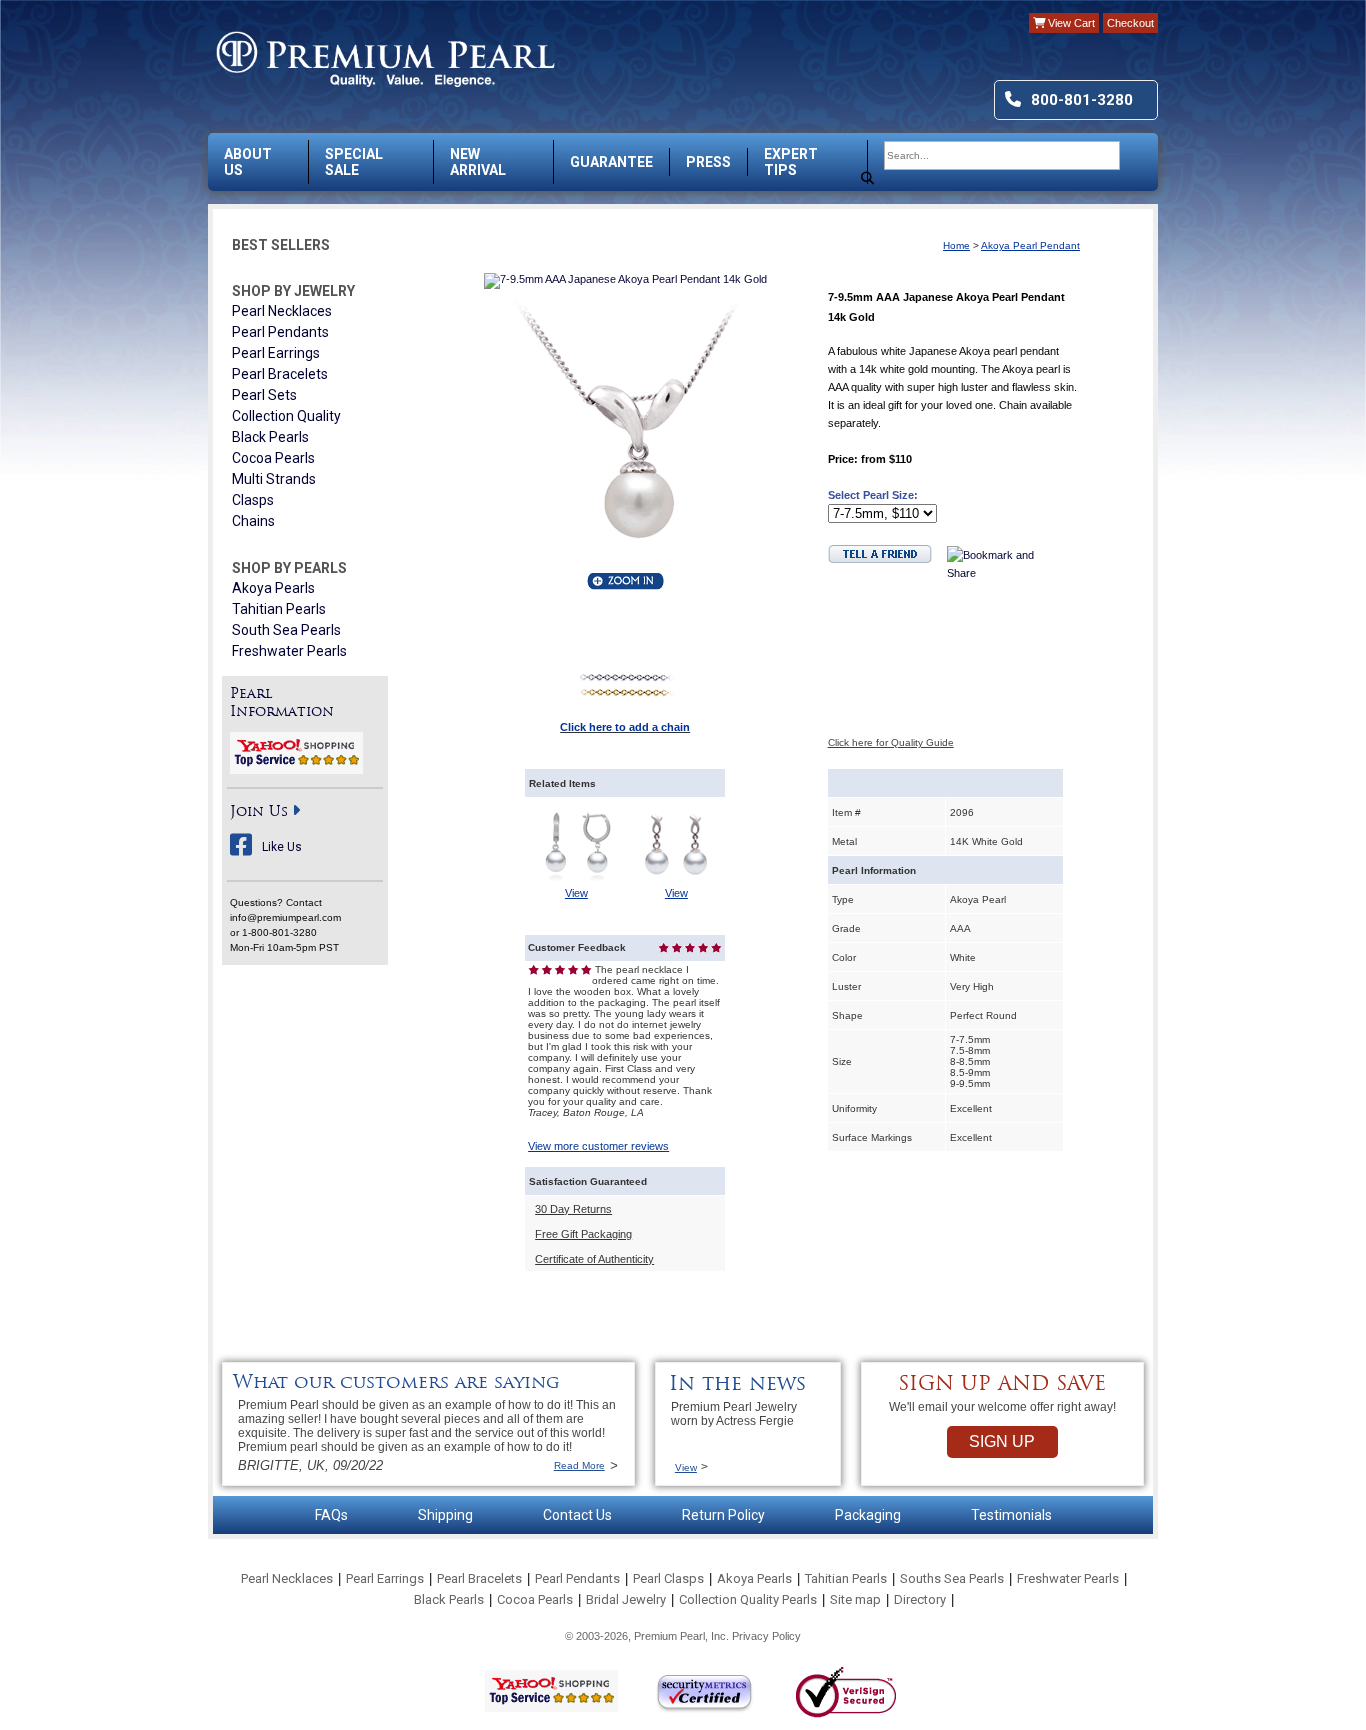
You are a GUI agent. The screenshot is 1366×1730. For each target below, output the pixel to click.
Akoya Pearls (273, 588)
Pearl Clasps (668, 1578)
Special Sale (354, 162)
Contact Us (577, 1515)
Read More (579, 1465)
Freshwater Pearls (289, 651)
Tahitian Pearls (279, 609)
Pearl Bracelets (280, 374)
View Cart (1070, 23)
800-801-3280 (1082, 100)
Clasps (253, 500)
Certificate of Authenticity (594, 1259)
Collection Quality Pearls (748, 1599)
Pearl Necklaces (282, 311)
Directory (920, 1599)
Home (956, 245)
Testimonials (1011, 1515)
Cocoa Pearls (273, 458)
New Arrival (478, 162)
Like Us (282, 847)
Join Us (259, 812)
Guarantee (611, 162)
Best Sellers (281, 245)
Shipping (445, 1515)
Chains (253, 521)
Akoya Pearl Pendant (1030, 245)
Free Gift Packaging (583, 1234)
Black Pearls (270, 437)
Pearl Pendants (280, 332)
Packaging (868, 1515)
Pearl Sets (264, 395)
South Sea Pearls (286, 630)
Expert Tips (791, 162)
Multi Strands (274, 479)
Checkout (1130, 23)
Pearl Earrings (276, 353)
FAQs (331, 1515)
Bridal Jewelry (626, 1599)
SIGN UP (1002, 1441)
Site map (855, 1599)
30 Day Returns (573, 1209)
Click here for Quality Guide (891, 742)
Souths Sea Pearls (952, 1578)
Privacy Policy (766, 1636)
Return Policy (723, 1515)
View (576, 893)
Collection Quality (286, 416)
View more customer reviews (598, 1146)
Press (708, 162)
